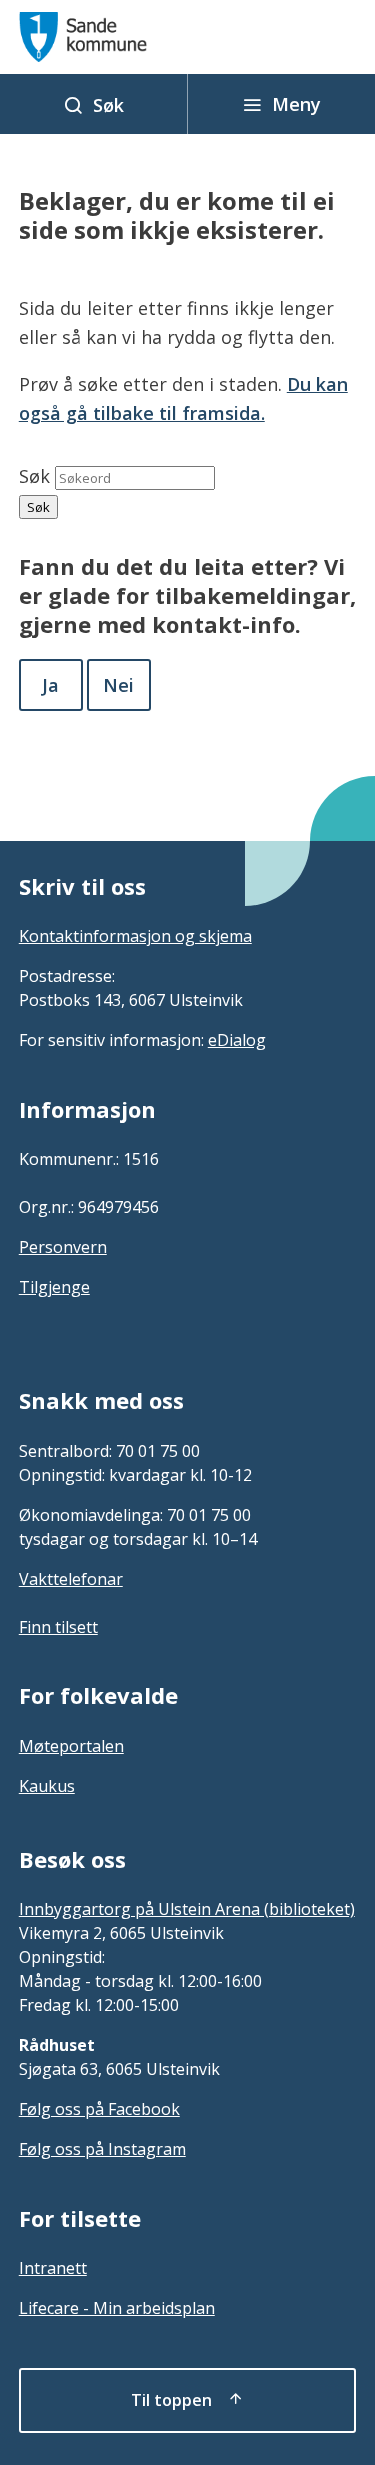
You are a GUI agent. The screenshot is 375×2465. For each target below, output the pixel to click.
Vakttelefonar (71, 1579)
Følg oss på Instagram (102, 2149)
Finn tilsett (58, 1627)
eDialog (237, 1040)
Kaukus (47, 1786)
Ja (50, 685)
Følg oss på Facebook (99, 2109)
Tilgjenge (54, 1287)
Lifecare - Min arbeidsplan (117, 2308)
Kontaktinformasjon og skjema (135, 936)
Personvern (63, 1247)
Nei (118, 685)
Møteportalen (71, 1746)
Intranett (53, 2268)
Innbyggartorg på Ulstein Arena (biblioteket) (187, 1909)
